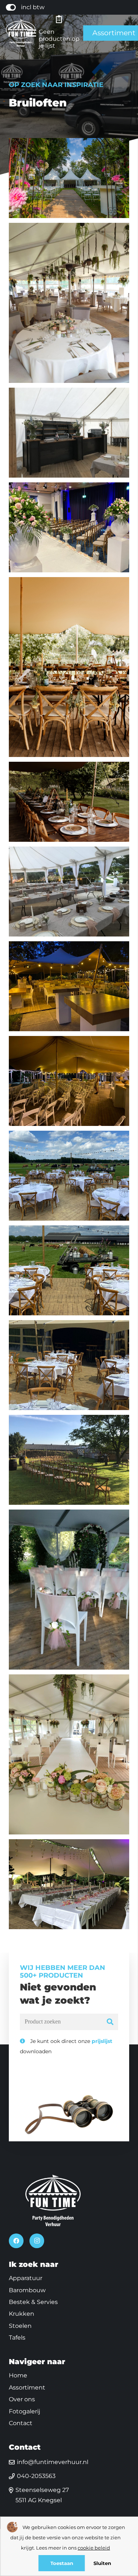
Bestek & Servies (33, 2302)
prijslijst (102, 2041)
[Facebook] (16, 2241)
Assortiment (27, 2387)
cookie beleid (94, 2548)
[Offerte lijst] (59, 19)
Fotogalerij (24, 2411)
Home (18, 2375)
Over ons (22, 2399)
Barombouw (27, 2290)
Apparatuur (26, 2278)
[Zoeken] (110, 2022)
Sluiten (102, 2563)
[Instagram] (37, 2241)
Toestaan (62, 2563)
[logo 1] (21, 33)
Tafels (17, 2338)
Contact (21, 2423)
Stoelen (20, 2326)
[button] (32, 33)
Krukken (22, 2314)
